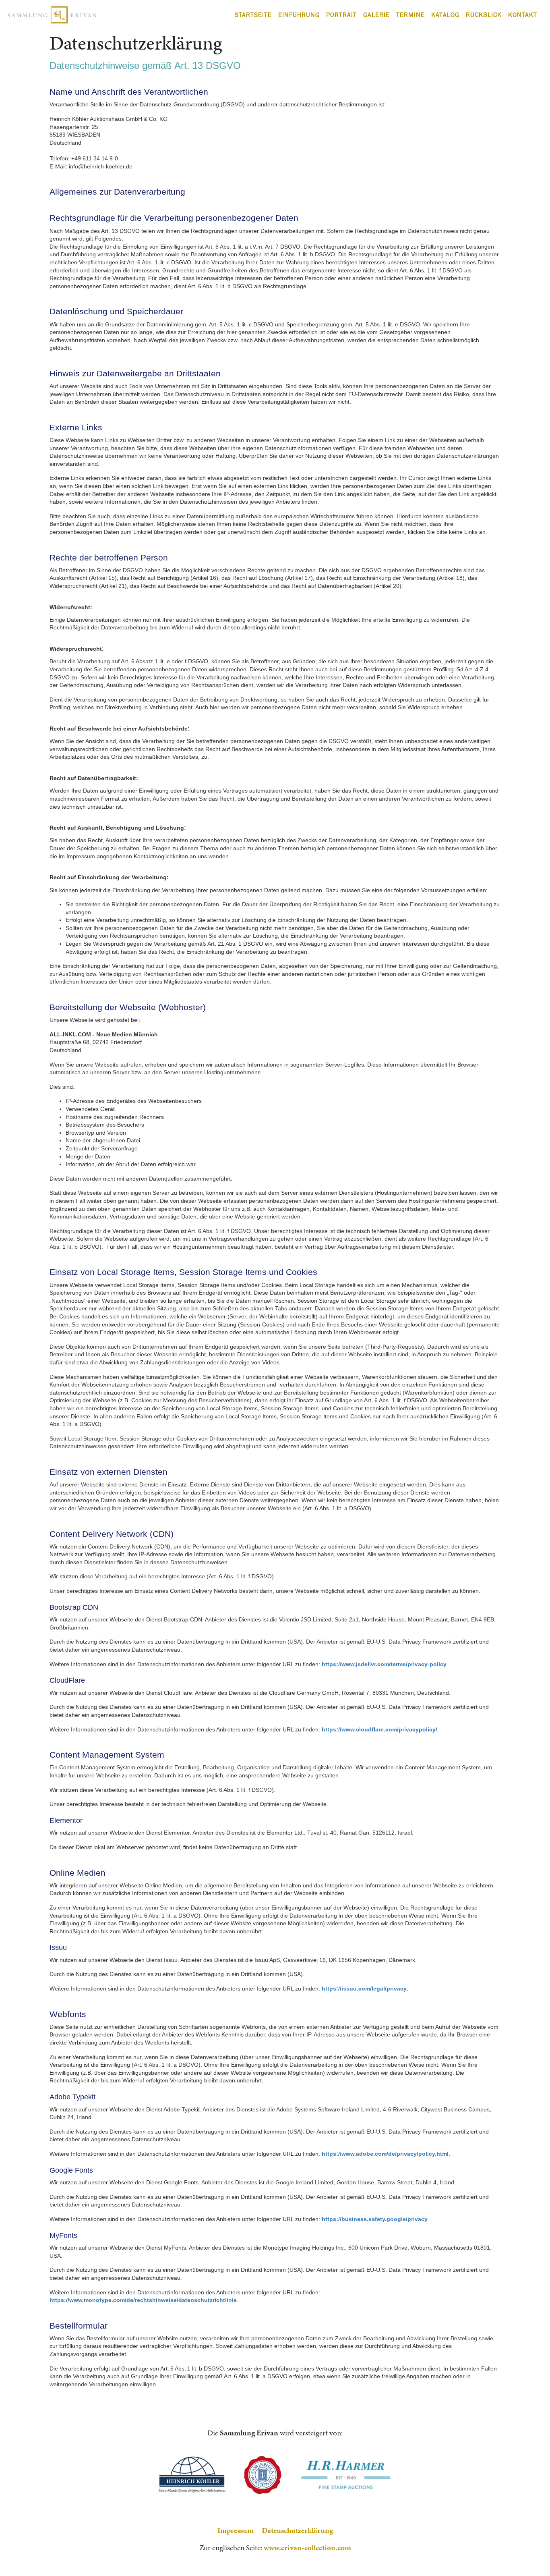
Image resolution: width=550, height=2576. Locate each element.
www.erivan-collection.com (307, 2548)
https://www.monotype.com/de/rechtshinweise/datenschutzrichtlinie (143, 2300)
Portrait (341, 15)
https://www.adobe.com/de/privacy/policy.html (385, 2154)
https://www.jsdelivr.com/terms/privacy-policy (384, 1664)
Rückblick (484, 15)
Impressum (236, 2530)
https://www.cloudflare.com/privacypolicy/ (379, 1729)
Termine (410, 15)
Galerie (376, 15)
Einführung (299, 15)
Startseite (253, 15)
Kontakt (523, 15)
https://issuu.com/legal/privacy (364, 1989)
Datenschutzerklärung (297, 2530)
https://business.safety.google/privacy (375, 2219)
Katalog (445, 15)
